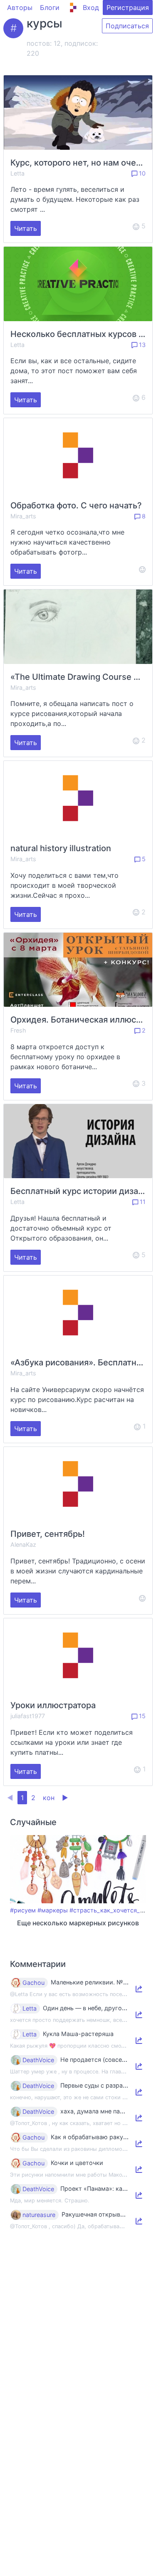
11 (142, 1202)
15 (141, 1716)
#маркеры (53, 1910)
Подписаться (127, 26)
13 (141, 345)
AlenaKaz (23, 1544)
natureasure (39, 2215)
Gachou (33, 1983)
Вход (91, 7)
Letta (17, 173)
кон (49, 1798)
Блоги (50, 7)
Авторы (20, 7)
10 (141, 173)
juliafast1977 (28, 1716)
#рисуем (23, 1910)
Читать (26, 228)
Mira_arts (23, 516)
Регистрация (128, 7)
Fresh (18, 1030)
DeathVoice (38, 2060)
